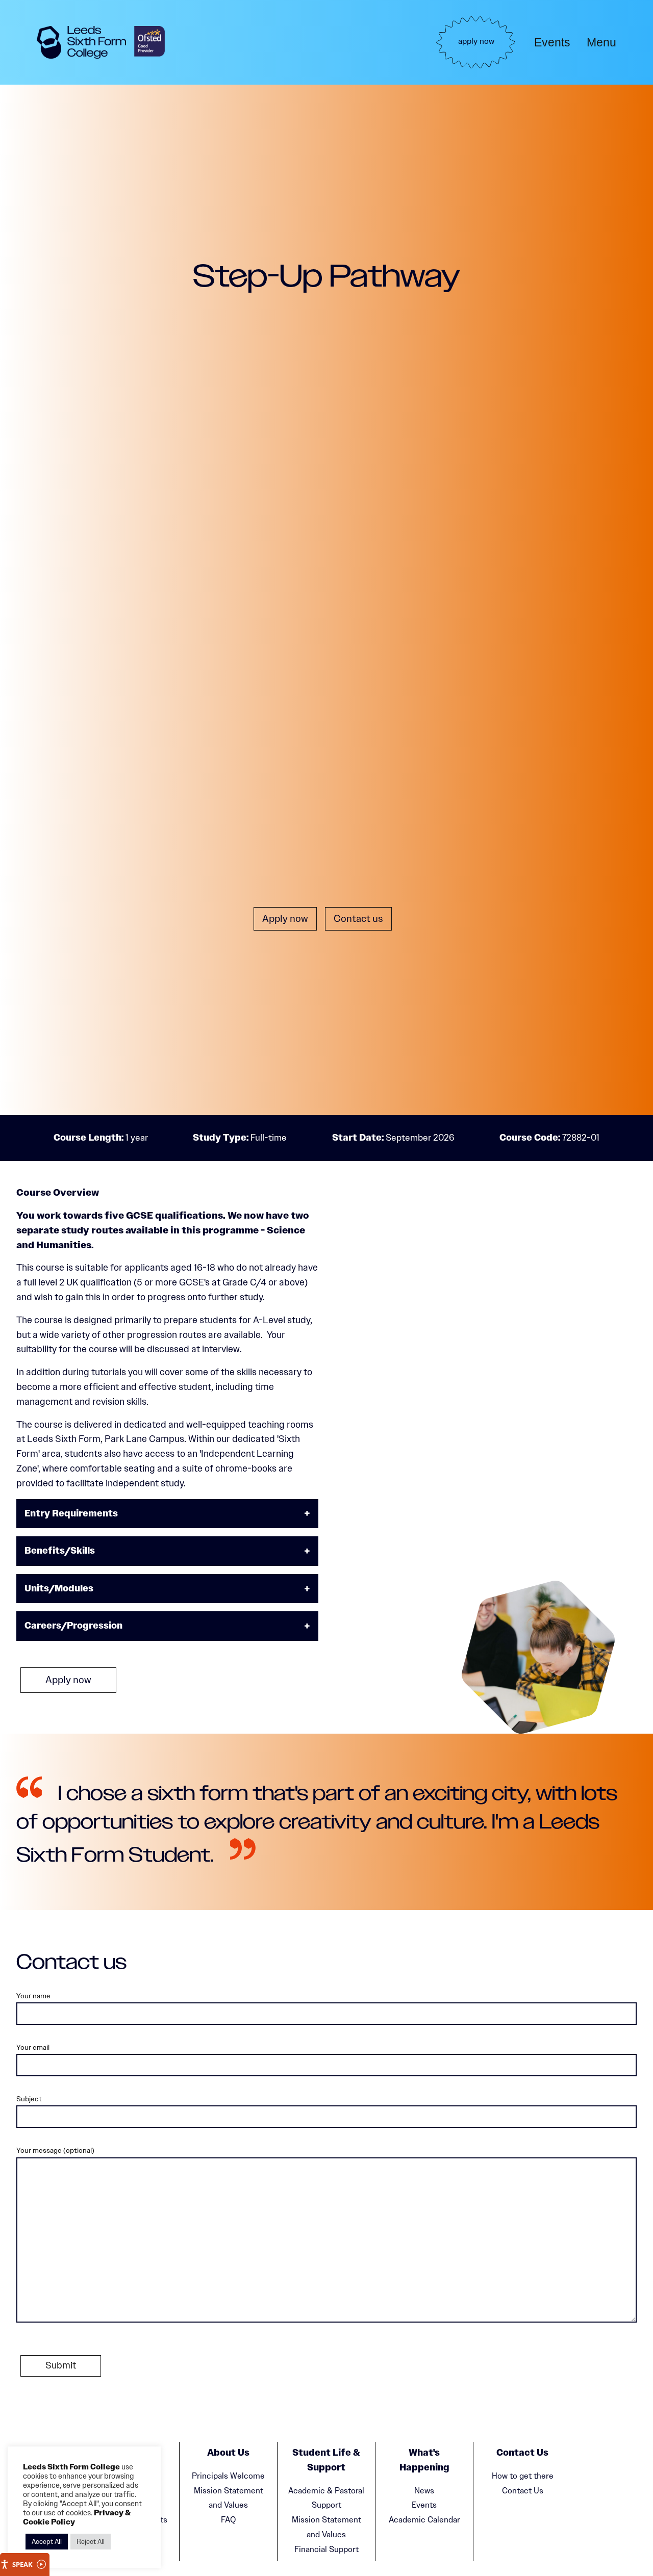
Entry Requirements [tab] (71, 1514)
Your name (33, 1996)
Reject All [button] (91, 2542)
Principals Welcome (228, 2476)
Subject (29, 2099)
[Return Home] (81, 42)
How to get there (523, 2476)
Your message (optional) (55, 2150)
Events (552, 42)
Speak (22, 2564)
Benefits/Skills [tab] (60, 1551)
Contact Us (523, 2491)
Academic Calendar (424, 2520)
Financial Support (326, 2549)
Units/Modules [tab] (59, 1589)
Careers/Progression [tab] (73, 1626)
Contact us (358, 919)
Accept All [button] (47, 2542)
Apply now (285, 919)
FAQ (228, 2520)
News (424, 2491)
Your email (33, 2047)
